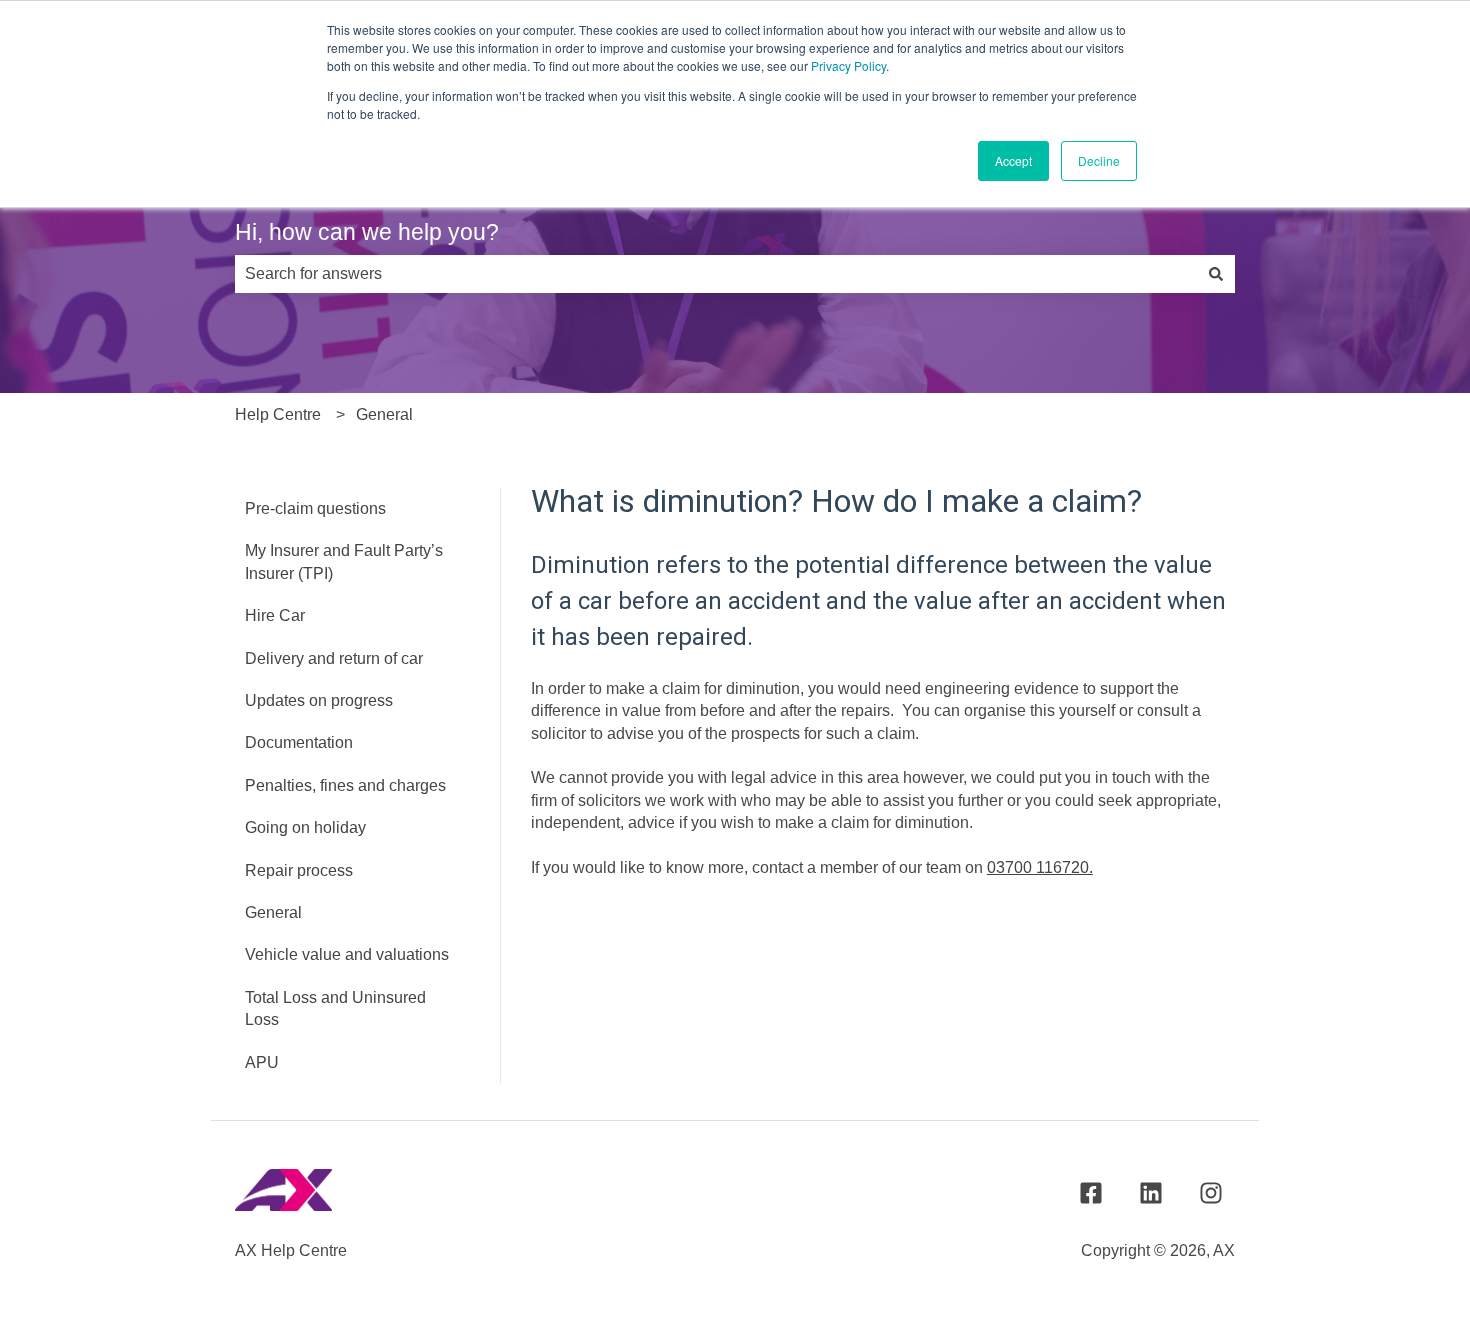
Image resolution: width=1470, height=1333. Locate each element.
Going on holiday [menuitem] (305, 827)
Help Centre (278, 414)
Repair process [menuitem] (299, 870)
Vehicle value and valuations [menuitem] (347, 954)
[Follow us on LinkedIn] (1151, 1193)
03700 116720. (1040, 867)
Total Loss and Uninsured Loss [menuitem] (335, 1008)
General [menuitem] (273, 912)
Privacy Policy (848, 65)
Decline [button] (1099, 160)
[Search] (1216, 274)
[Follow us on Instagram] (1211, 1193)
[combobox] (716, 274)
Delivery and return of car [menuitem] (334, 658)
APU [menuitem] (262, 1062)
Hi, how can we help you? (367, 232)
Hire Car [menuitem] (275, 615)
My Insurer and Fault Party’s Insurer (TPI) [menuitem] (344, 561)
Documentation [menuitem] (299, 742)
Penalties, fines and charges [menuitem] (345, 785)
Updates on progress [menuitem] (319, 700)
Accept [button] (1013, 160)
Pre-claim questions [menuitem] (315, 508)
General (384, 414)
